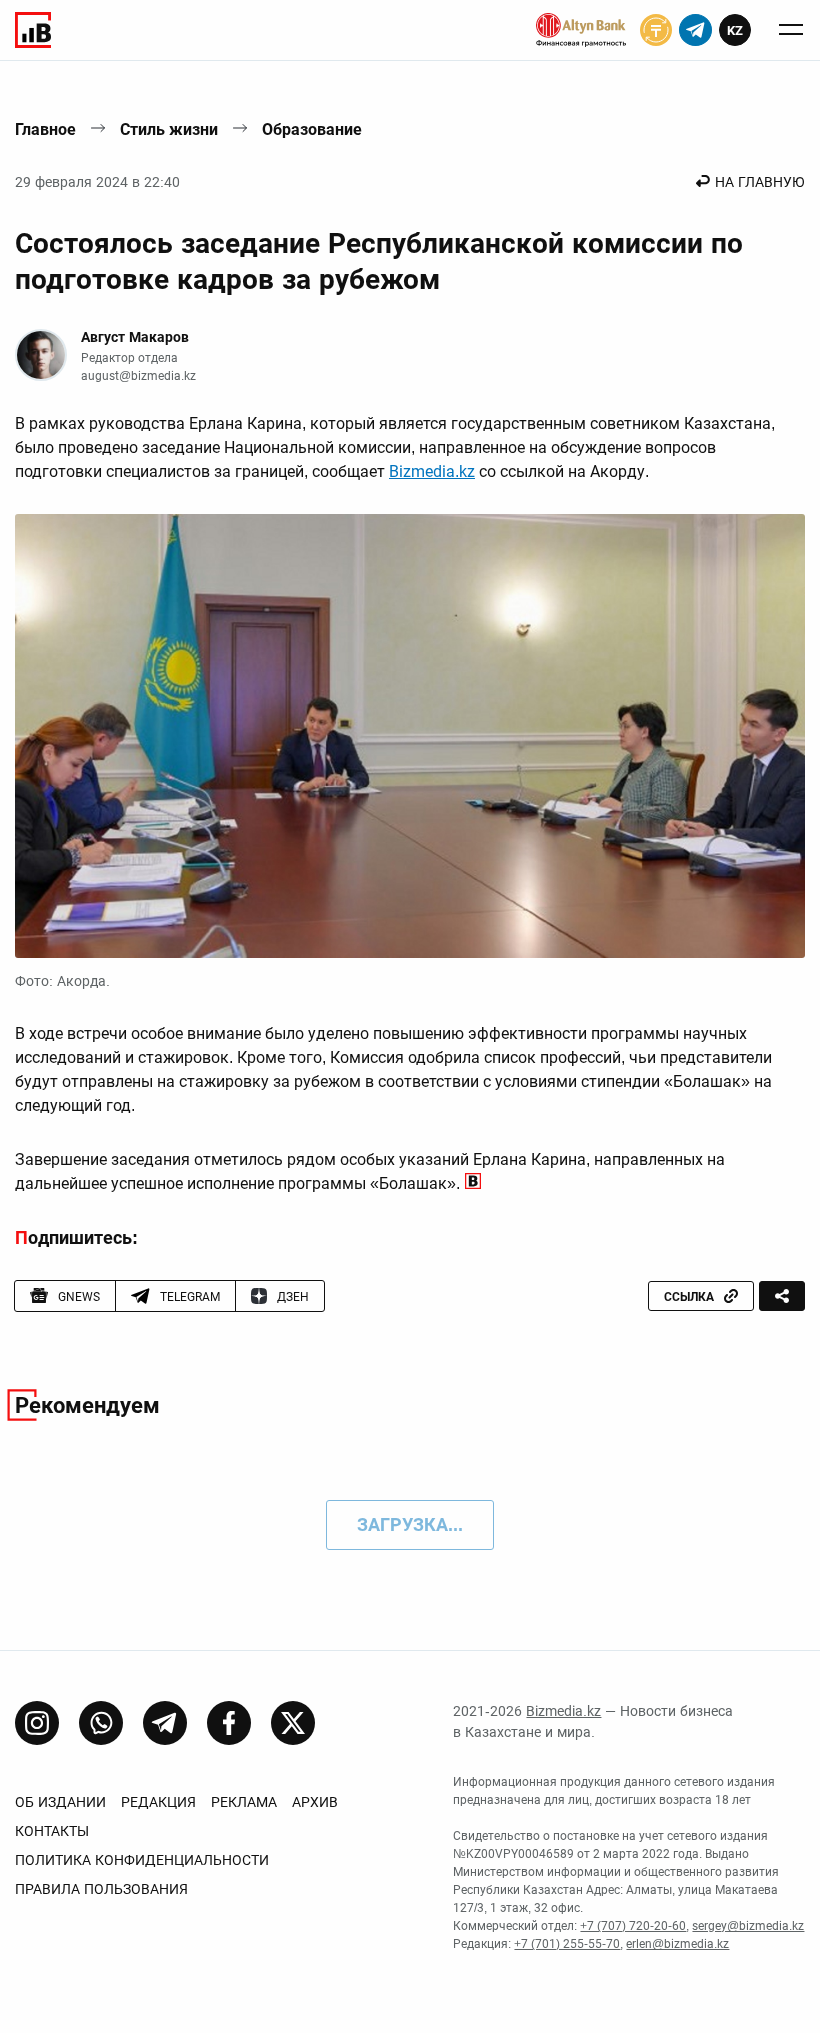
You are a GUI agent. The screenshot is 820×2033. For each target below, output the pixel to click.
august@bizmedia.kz (138, 376)
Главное (45, 129)
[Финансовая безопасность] (581, 30)
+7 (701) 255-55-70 (567, 1944)
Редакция (158, 1802)
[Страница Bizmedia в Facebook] (229, 1723)
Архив (315, 1802)
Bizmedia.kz (432, 471)
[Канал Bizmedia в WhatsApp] (101, 1723)
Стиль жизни (169, 129)
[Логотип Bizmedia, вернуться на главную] (33, 30)
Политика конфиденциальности (142, 1860)
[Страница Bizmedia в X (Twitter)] (293, 1723)
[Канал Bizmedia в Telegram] (165, 1723)
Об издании (60, 1802)
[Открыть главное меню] (791, 30)
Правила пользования (101, 1889)
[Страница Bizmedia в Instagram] (37, 1723)
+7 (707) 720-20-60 (633, 1926)
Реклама (244, 1802)
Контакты (52, 1831)
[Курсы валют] (656, 30)
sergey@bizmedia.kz (748, 1926)
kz (735, 30)
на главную (760, 182)
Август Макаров (135, 337)
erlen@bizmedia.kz (677, 1944)
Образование (312, 129)
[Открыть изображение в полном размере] (410, 736)
